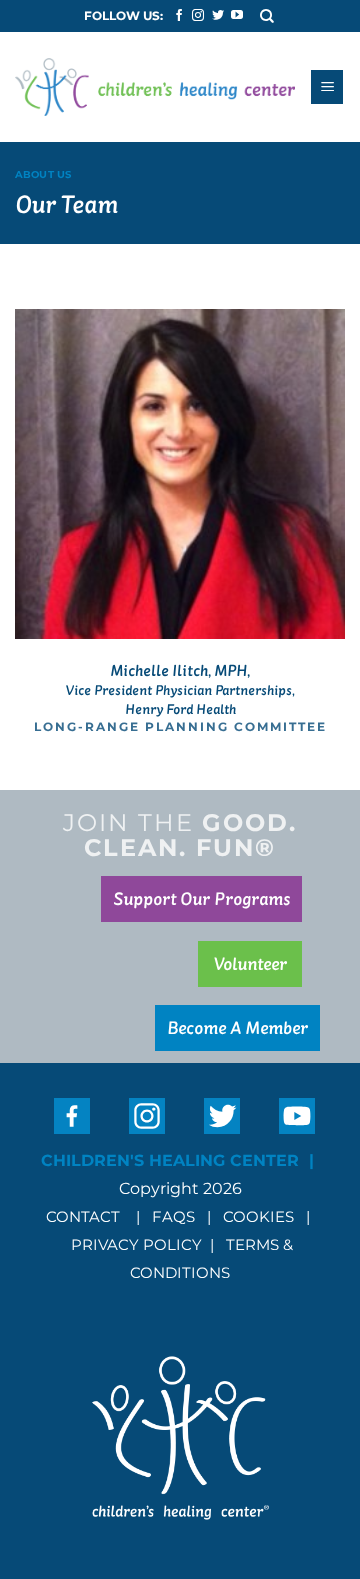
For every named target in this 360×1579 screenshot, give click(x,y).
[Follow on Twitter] (218, 16)
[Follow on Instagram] (198, 16)
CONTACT (83, 1216)
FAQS (173, 1216)
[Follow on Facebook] (179, 16)
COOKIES (260, 1216)
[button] (268, 15)
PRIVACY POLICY (136, 1244)
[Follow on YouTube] (237, 16)
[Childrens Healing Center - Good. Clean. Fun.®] (155, 87)
